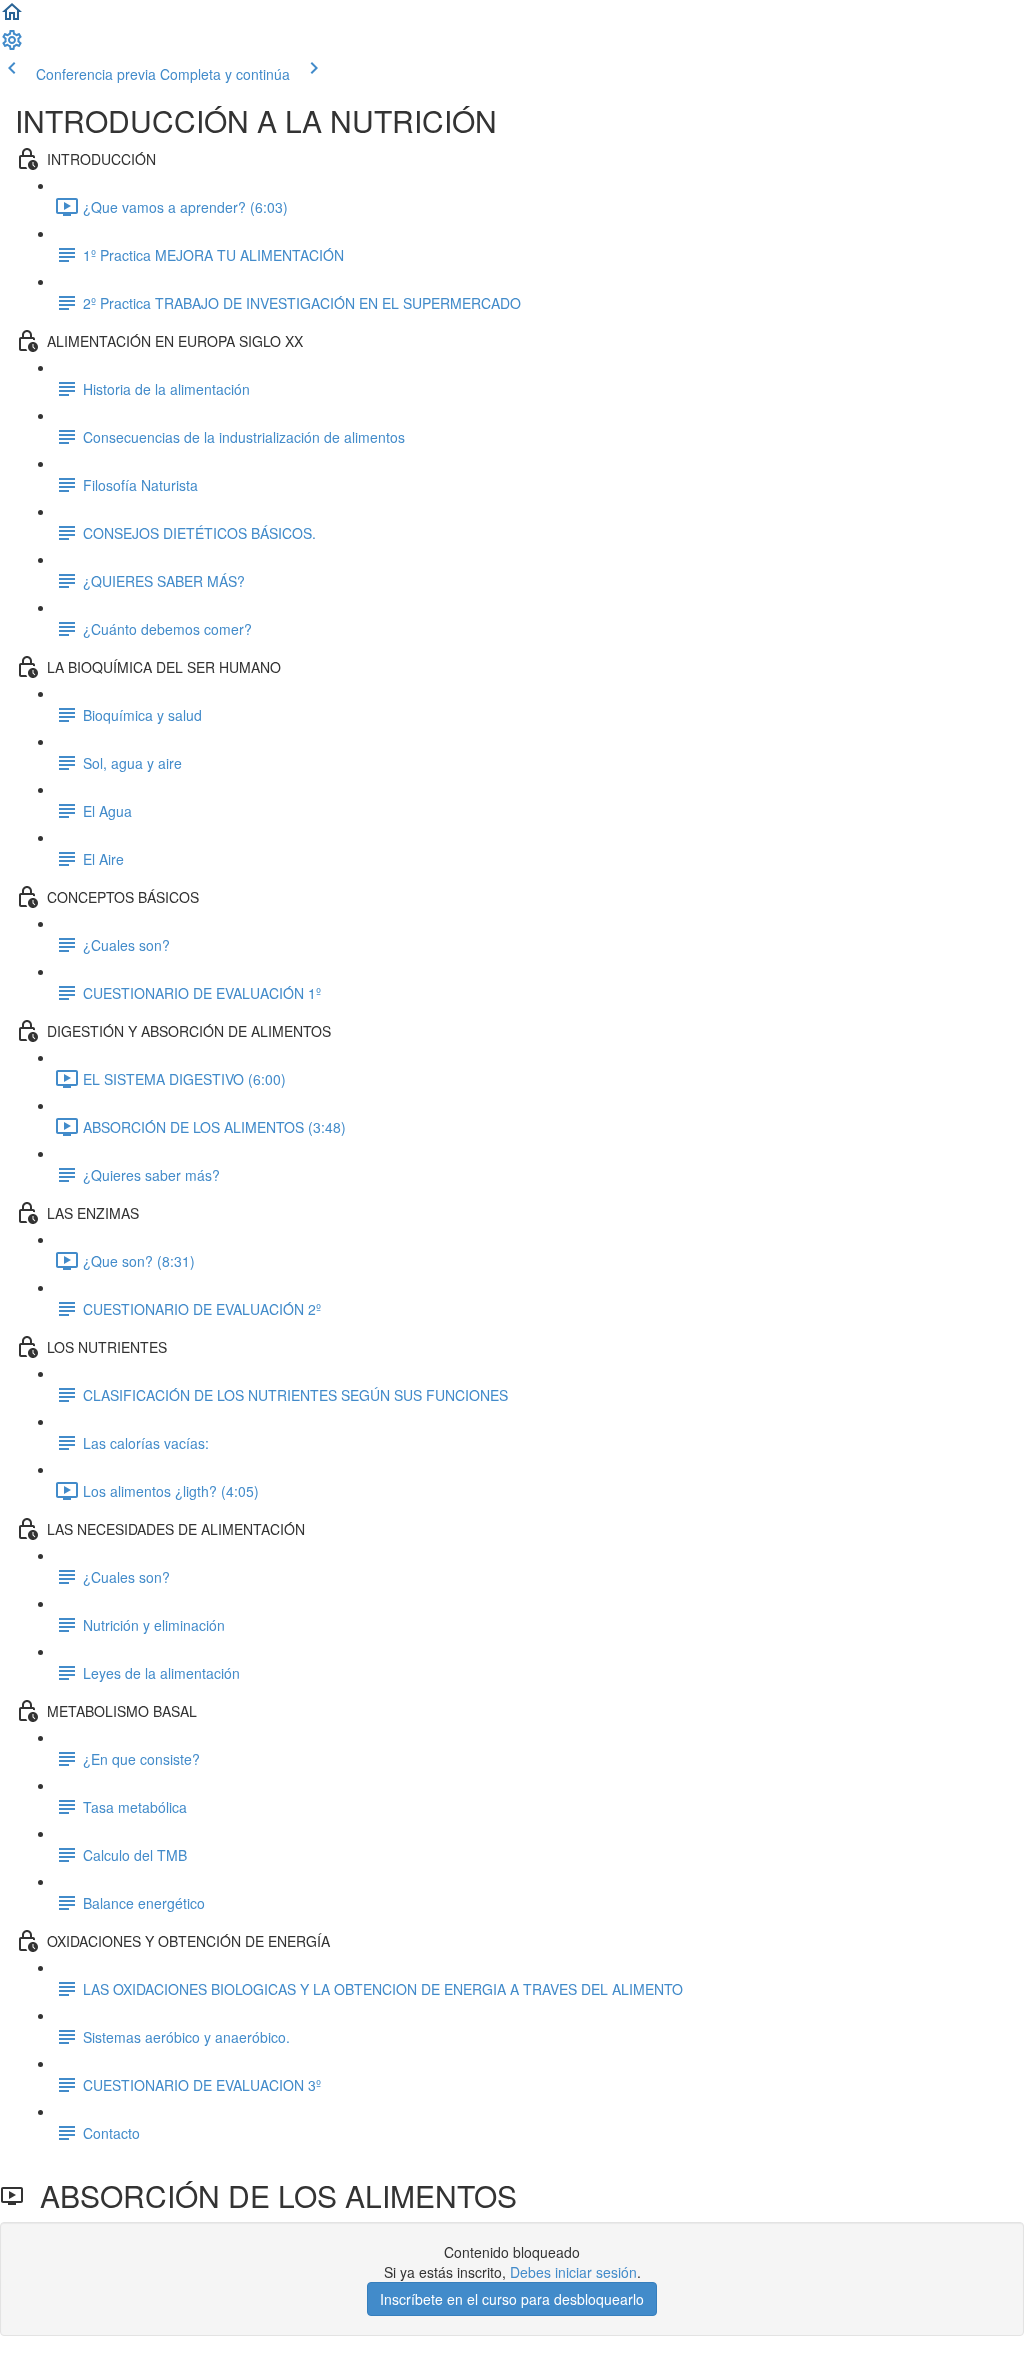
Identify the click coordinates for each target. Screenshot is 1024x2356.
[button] (12, 18)
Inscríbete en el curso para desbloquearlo (512, 2299)
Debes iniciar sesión (573, 2272)
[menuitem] (12, 46)
